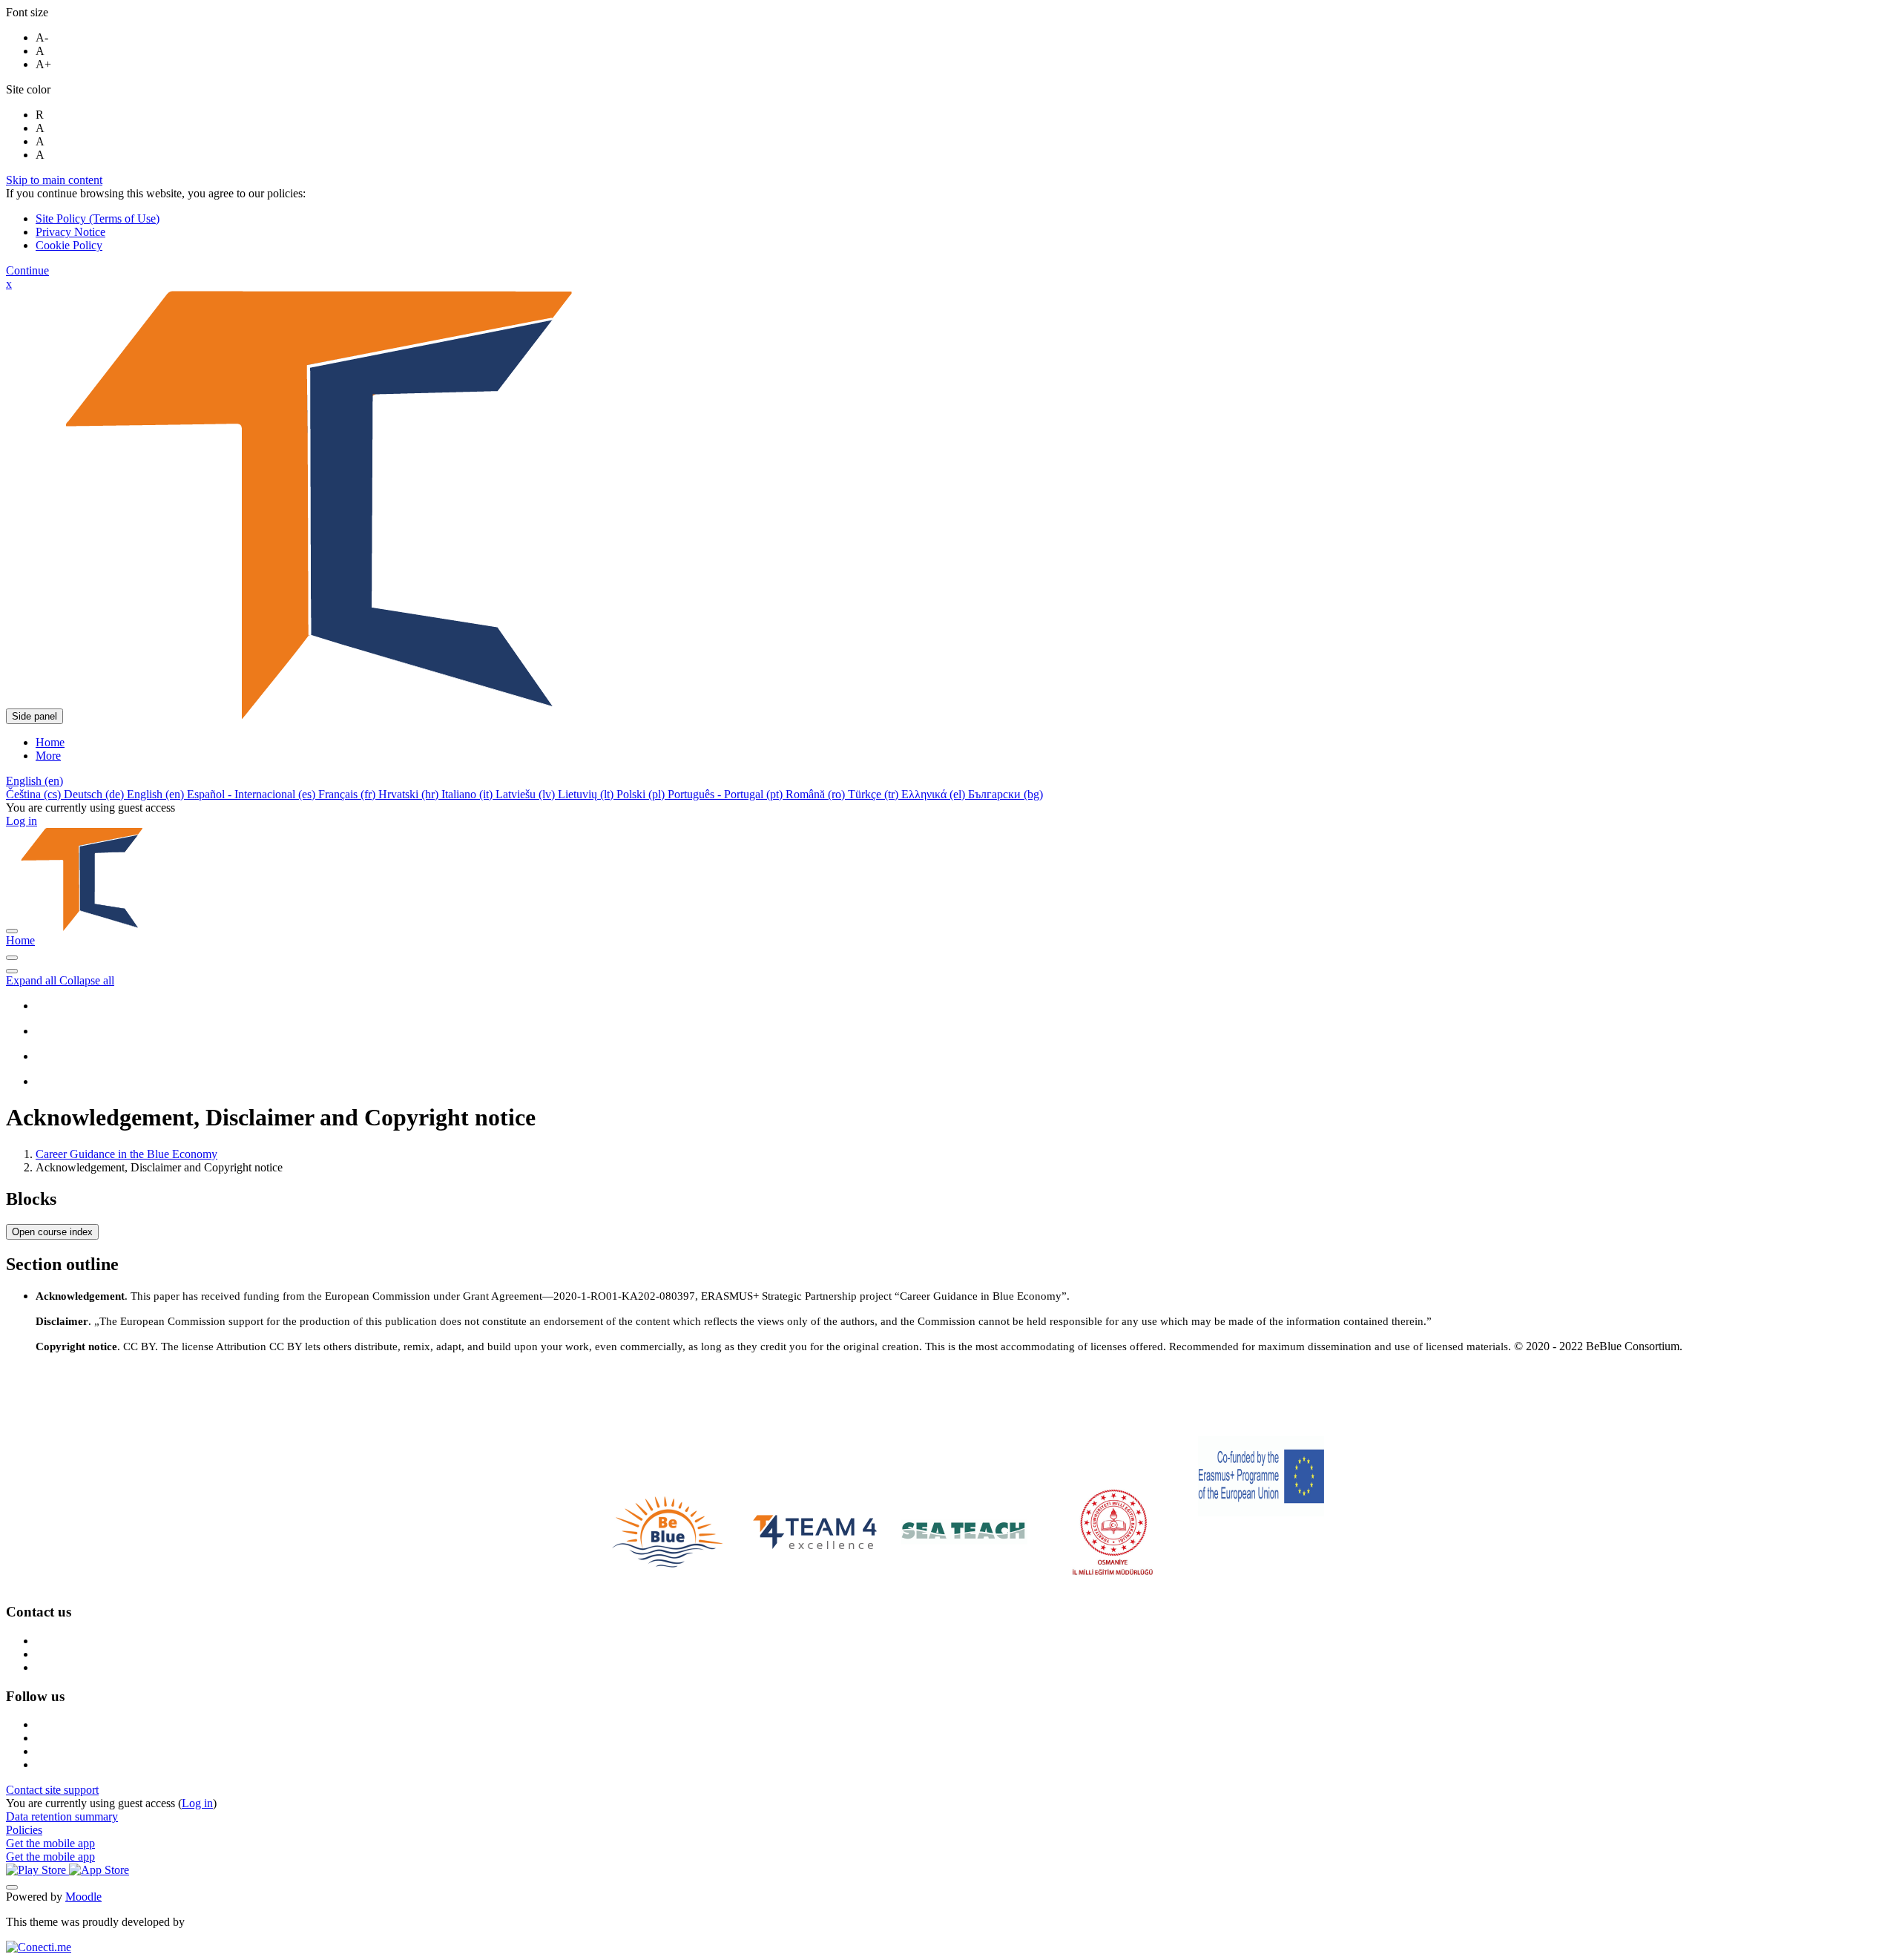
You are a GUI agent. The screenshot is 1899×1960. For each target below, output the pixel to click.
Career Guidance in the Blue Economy (126, 1154)
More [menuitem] (48, 756)
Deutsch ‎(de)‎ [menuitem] (95, 794)
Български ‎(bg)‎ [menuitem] (1006, 794)
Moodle (83, 1897)
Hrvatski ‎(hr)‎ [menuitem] (410, 794)
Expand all (33, 980)
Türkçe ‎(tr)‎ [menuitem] (875, 794)
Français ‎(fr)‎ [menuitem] (348, 794)
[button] (34, 781)
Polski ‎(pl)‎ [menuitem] (642, 794)
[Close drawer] (12, 931)
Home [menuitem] (50, 742)
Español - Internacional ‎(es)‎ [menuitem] (253, 794)
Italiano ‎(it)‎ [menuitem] (468, 794)
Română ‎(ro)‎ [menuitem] (817, 794)
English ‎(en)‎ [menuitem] (157, 794)
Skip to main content (54, 180)
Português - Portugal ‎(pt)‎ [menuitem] (727, 794)
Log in (22, 821)
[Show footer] (12, 1887)
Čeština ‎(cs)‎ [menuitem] (35, 794)
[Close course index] (12, 958)
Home (20, 940)
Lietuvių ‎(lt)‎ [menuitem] (587, 794)
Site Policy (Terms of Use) (98, 218)
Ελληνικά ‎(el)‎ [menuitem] (935, 794)
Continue (27, 270)
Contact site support (52, 1790)
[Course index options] (12, 971)
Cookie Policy (69, 245)
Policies (24, 1830)
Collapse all (87, 980)
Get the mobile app (50, 1843)
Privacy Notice (70, 232)
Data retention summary (62, 1816)
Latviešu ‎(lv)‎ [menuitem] (527, 794)
